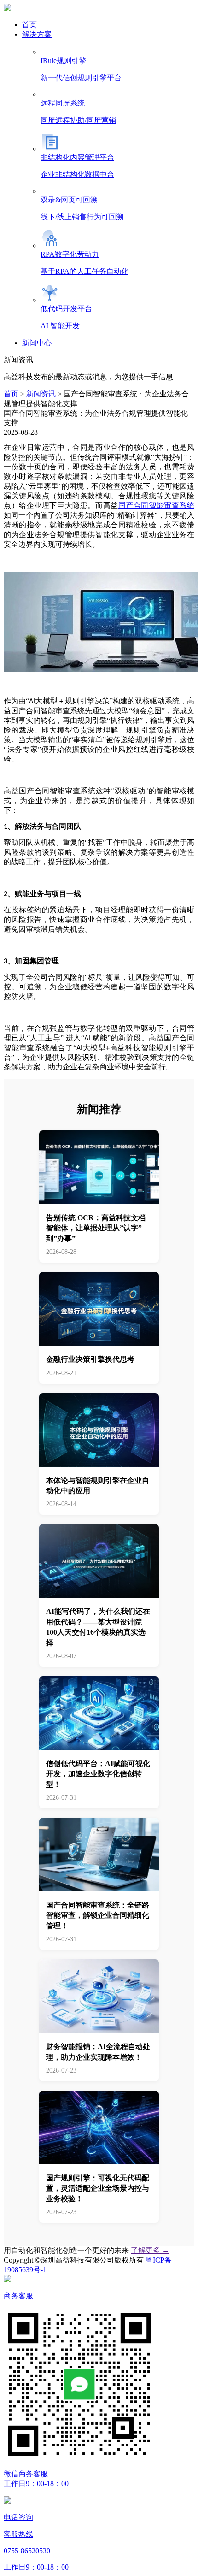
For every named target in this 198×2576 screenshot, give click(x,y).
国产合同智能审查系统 (156, 505)
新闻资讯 (41, 394)
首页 (11, 394)
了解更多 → (150, 2250)
